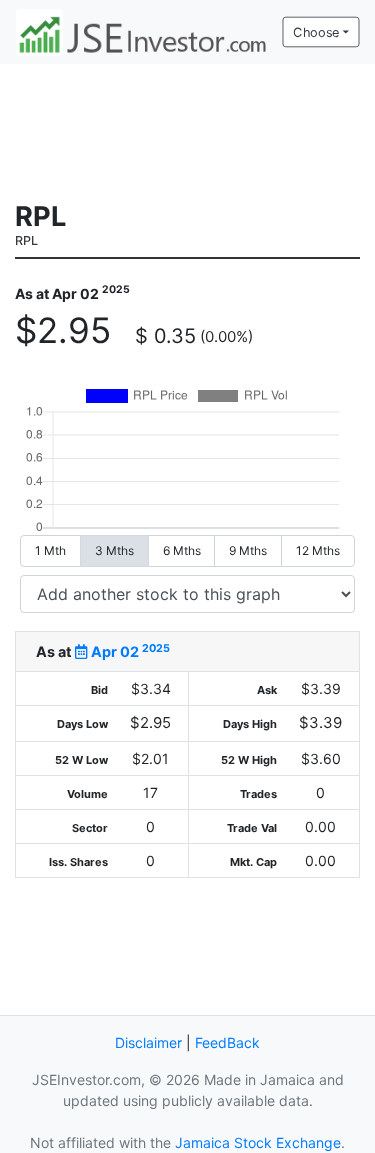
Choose (316, 32)
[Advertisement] (188, 130)
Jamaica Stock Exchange (258, 1142)
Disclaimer (148, 1042)
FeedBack (227, 1042)
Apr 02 (129, 651)
